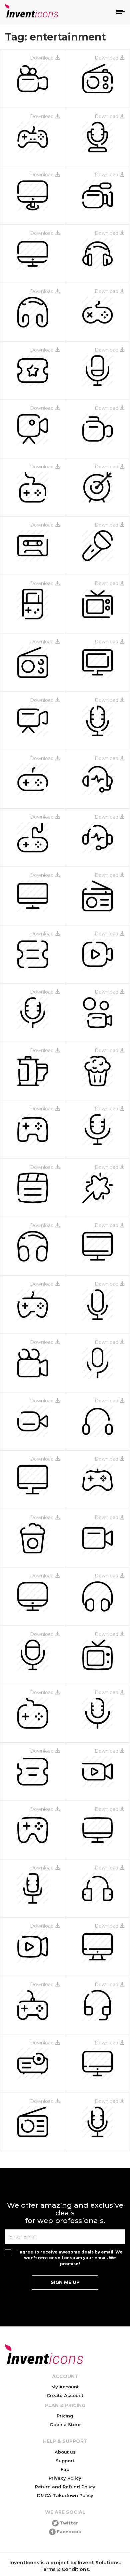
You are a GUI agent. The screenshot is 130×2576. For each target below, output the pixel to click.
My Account (65, 2387)
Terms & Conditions (65, 2569)
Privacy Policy (65, 2478)
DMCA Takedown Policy (65, 2495)
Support (65, 2461)
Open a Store (65, 2424)
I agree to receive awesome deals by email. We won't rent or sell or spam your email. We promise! (70, 2258)
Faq (65, 2469)
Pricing (65, 2416)
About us (65, 2452)
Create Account (65, 2395)
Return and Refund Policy (65, 2487)
